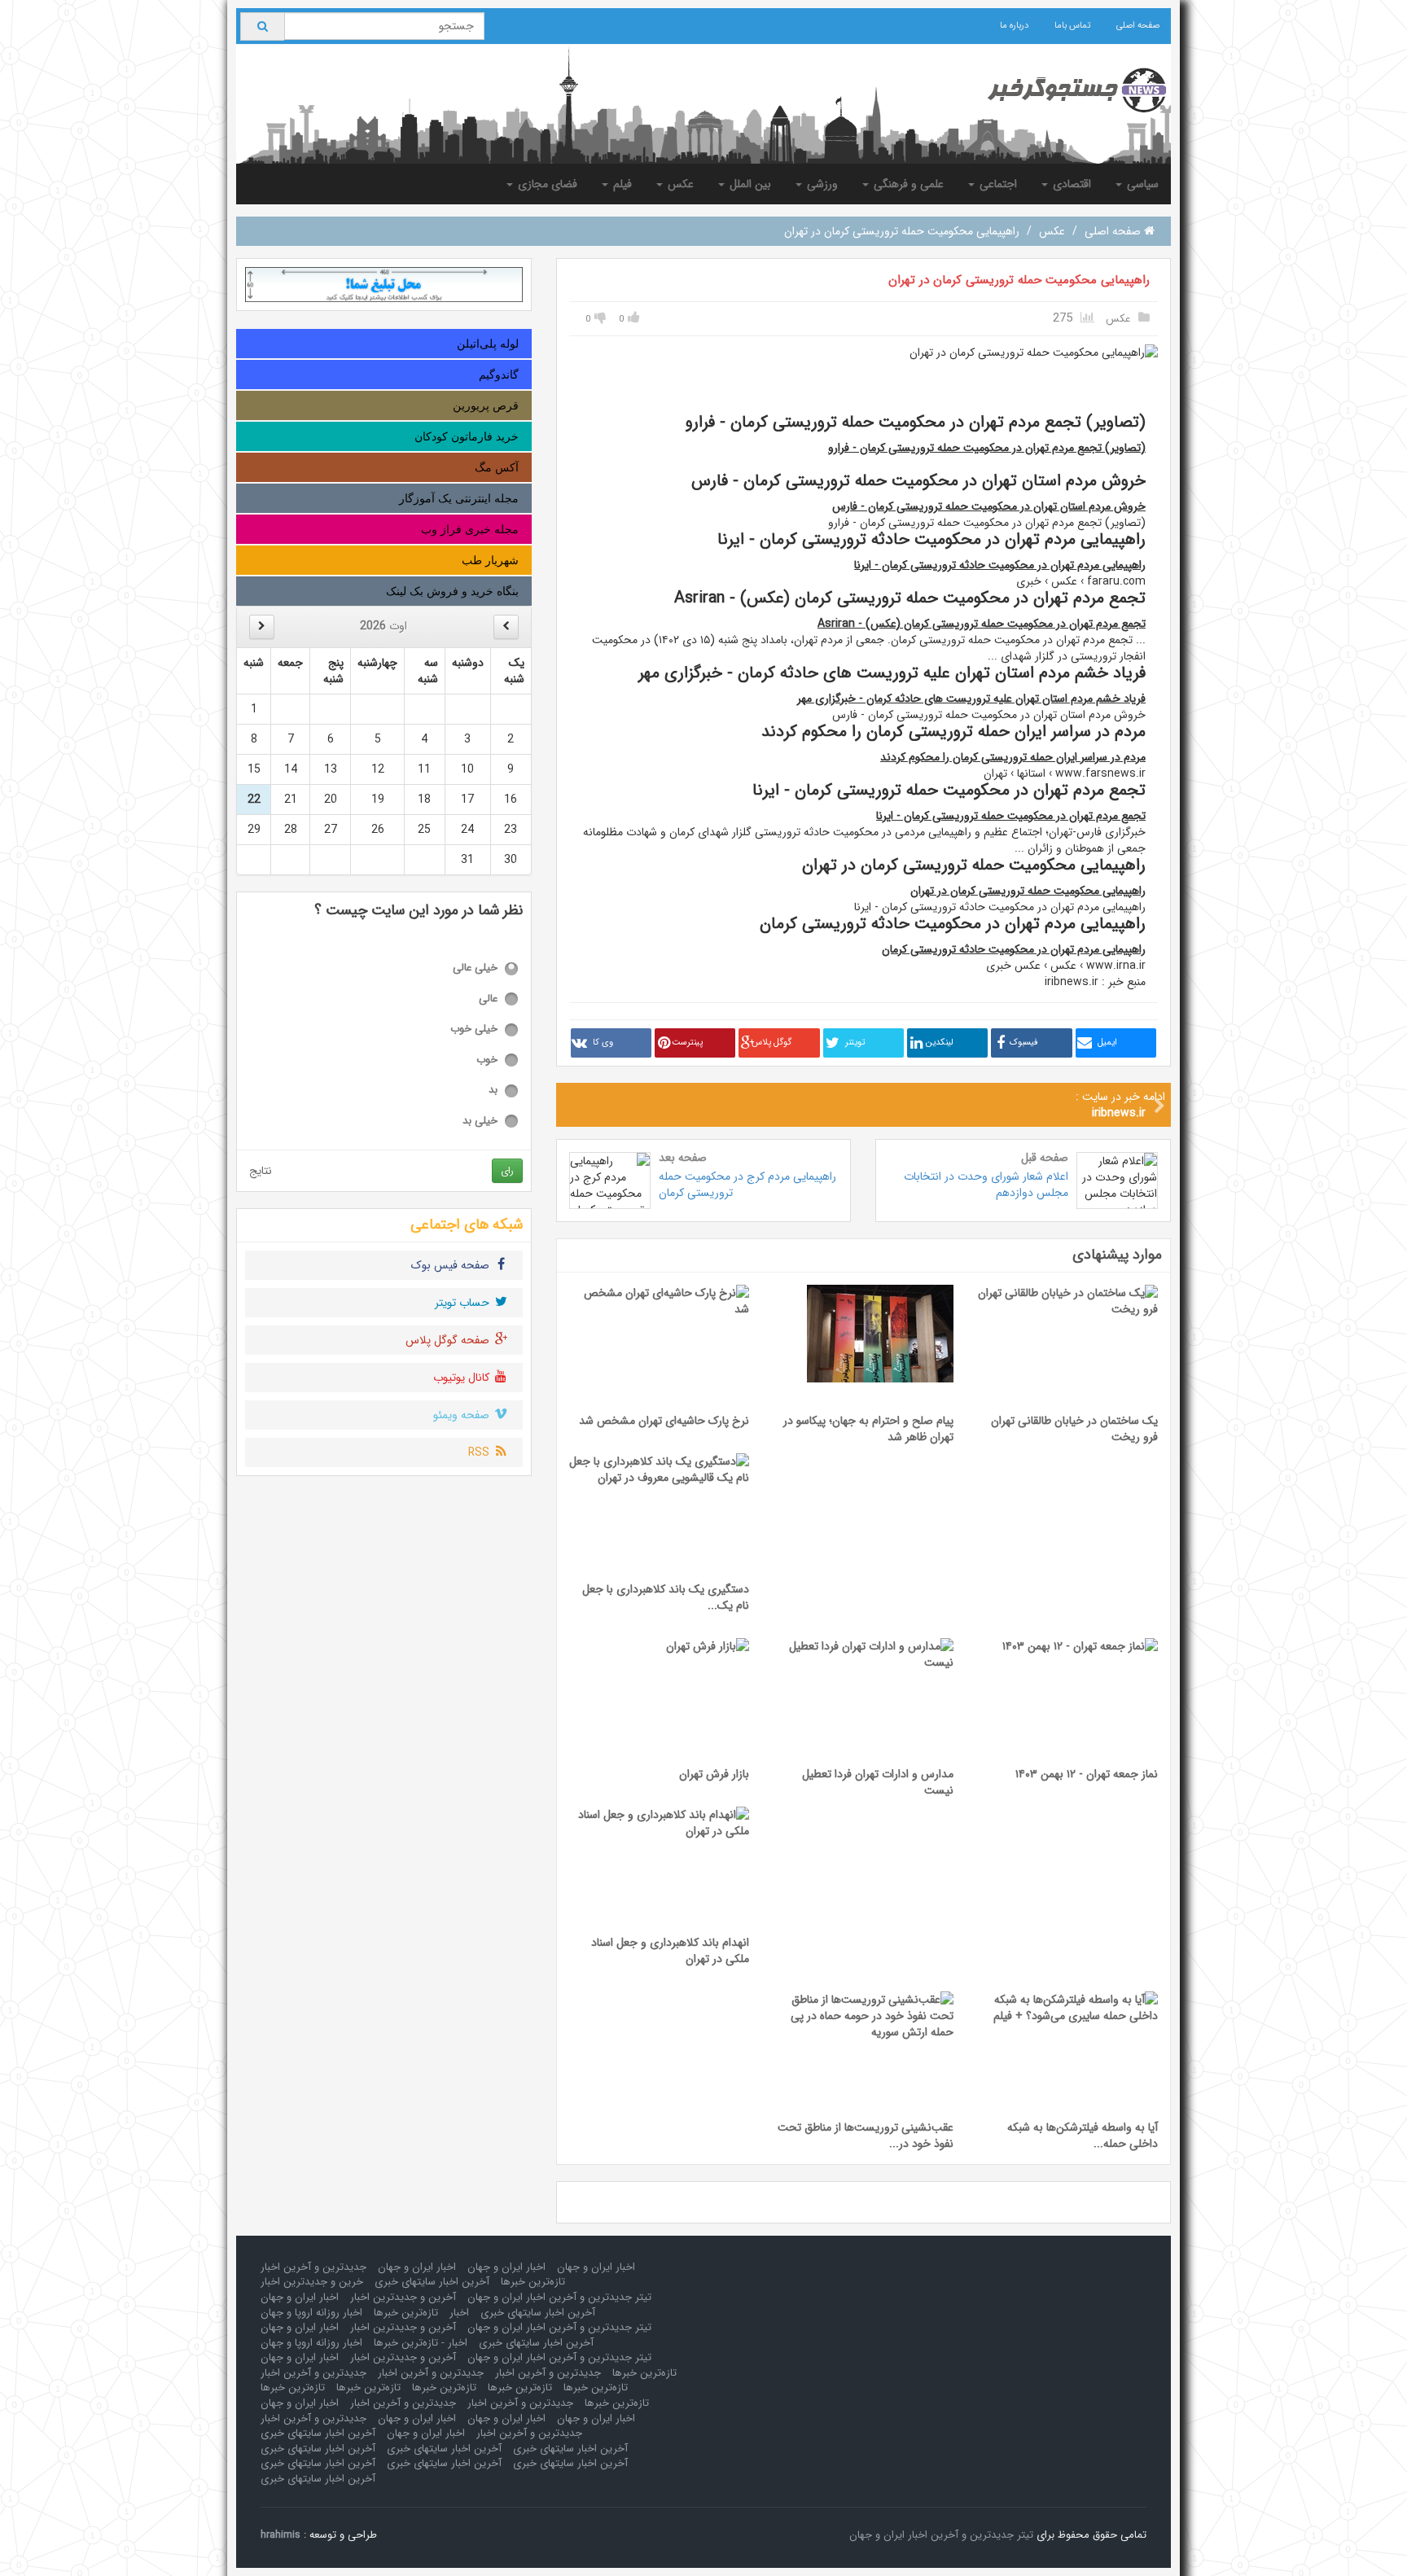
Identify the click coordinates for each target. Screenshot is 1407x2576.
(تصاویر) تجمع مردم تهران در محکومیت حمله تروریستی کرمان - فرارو (987, 448)
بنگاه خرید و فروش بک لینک (452, 591)
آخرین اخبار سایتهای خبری (432, 2282)
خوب (487, 1060)
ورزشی (821, 184)
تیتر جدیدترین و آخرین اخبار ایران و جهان (559, 2297)
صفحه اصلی (1138, 26)
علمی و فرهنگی (907, 184)
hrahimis (281, 2535)
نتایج (261, 1171)
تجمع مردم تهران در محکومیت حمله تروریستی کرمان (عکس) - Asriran (982, 624)
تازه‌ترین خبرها (533, 2282)
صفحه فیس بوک (452, 1265)
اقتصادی (1070, 184)
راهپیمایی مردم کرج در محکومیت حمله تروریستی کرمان (747, 1185)
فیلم (621, 184)
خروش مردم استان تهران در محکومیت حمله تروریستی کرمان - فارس (989, 506)
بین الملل (749, 184)
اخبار (459, 2313)
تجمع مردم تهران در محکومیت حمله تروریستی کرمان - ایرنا (1011, 816)
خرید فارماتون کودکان (467, 436)
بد (493, 1091)
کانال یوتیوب (463, 1378)
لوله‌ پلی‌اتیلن (488, 344)
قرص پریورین (486, 405)
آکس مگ (497, 467)
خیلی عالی (475, 968)
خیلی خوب (474, 1030)
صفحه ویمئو (463, 1415)
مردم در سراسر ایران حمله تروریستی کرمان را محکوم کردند (1013, 757)
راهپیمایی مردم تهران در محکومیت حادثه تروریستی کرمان (1014, 949)
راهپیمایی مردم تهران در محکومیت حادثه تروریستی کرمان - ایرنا (1000, 565)
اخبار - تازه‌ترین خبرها (421, 2343)
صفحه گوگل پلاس (449, 1340)
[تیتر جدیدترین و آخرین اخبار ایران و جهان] (1064, 90)
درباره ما (1014, 26)
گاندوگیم (499, 375)
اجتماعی (997, 184)
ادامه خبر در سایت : (1120, 1105)
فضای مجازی (546, 184)
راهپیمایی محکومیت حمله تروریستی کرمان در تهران (1019, 280)
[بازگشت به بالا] (33, 2543)
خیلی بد (480, 1122)
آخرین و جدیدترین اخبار (403, 2297)
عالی (488, 999)
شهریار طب (490, 560)
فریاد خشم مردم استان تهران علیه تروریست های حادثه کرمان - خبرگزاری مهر (971, 699)
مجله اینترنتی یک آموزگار (459, 498)
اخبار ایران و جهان (596, 2267)
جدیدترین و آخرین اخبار (313, 2267)
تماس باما (1072, 26)
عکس (679, 184)
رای (507, 1170)
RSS (480, 1452)
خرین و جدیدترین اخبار (312, 2282)
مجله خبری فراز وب (470, 529)
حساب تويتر (464, 1303)
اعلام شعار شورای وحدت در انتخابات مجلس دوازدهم (986, 1185)
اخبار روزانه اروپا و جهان (311, 2313)
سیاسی (1141, 184)
